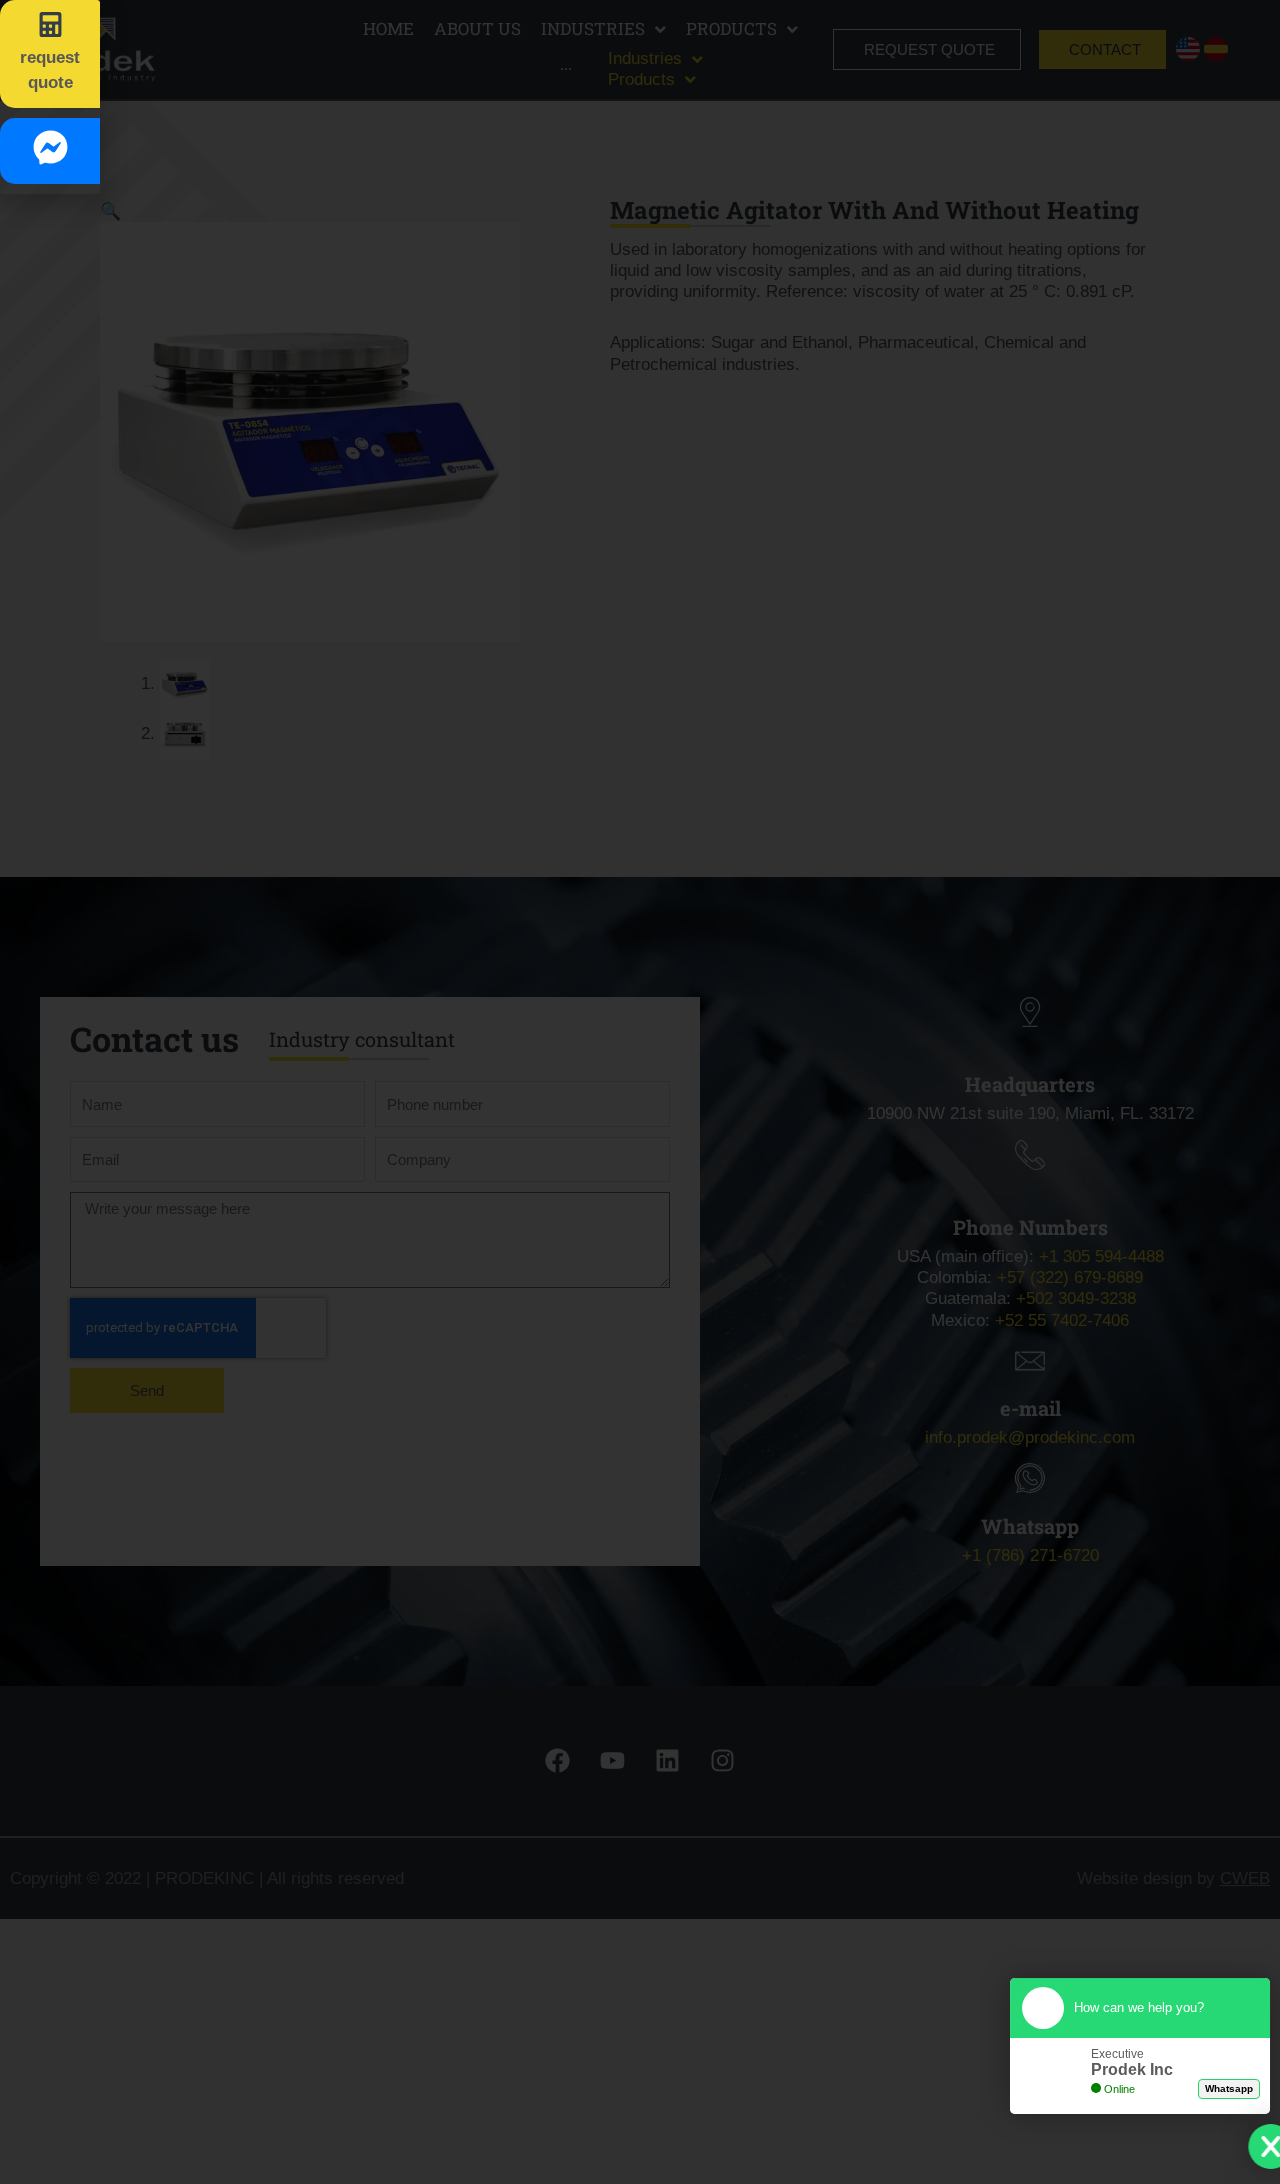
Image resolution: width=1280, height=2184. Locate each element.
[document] (640, 1092)
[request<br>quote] (50, 24)
